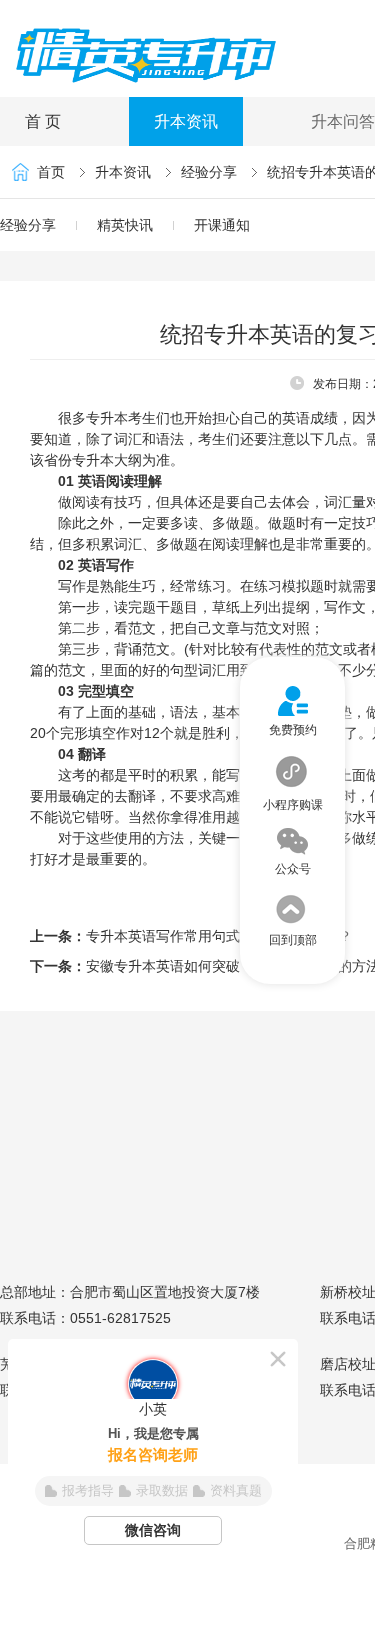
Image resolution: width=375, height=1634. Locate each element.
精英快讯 (125, 225)
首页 (51, 172)
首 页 (43, 121)
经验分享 (209, 172)
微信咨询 (153, 1530)
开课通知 (222, 225)
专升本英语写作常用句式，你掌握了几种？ (219, 936)
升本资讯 (186, 121)
